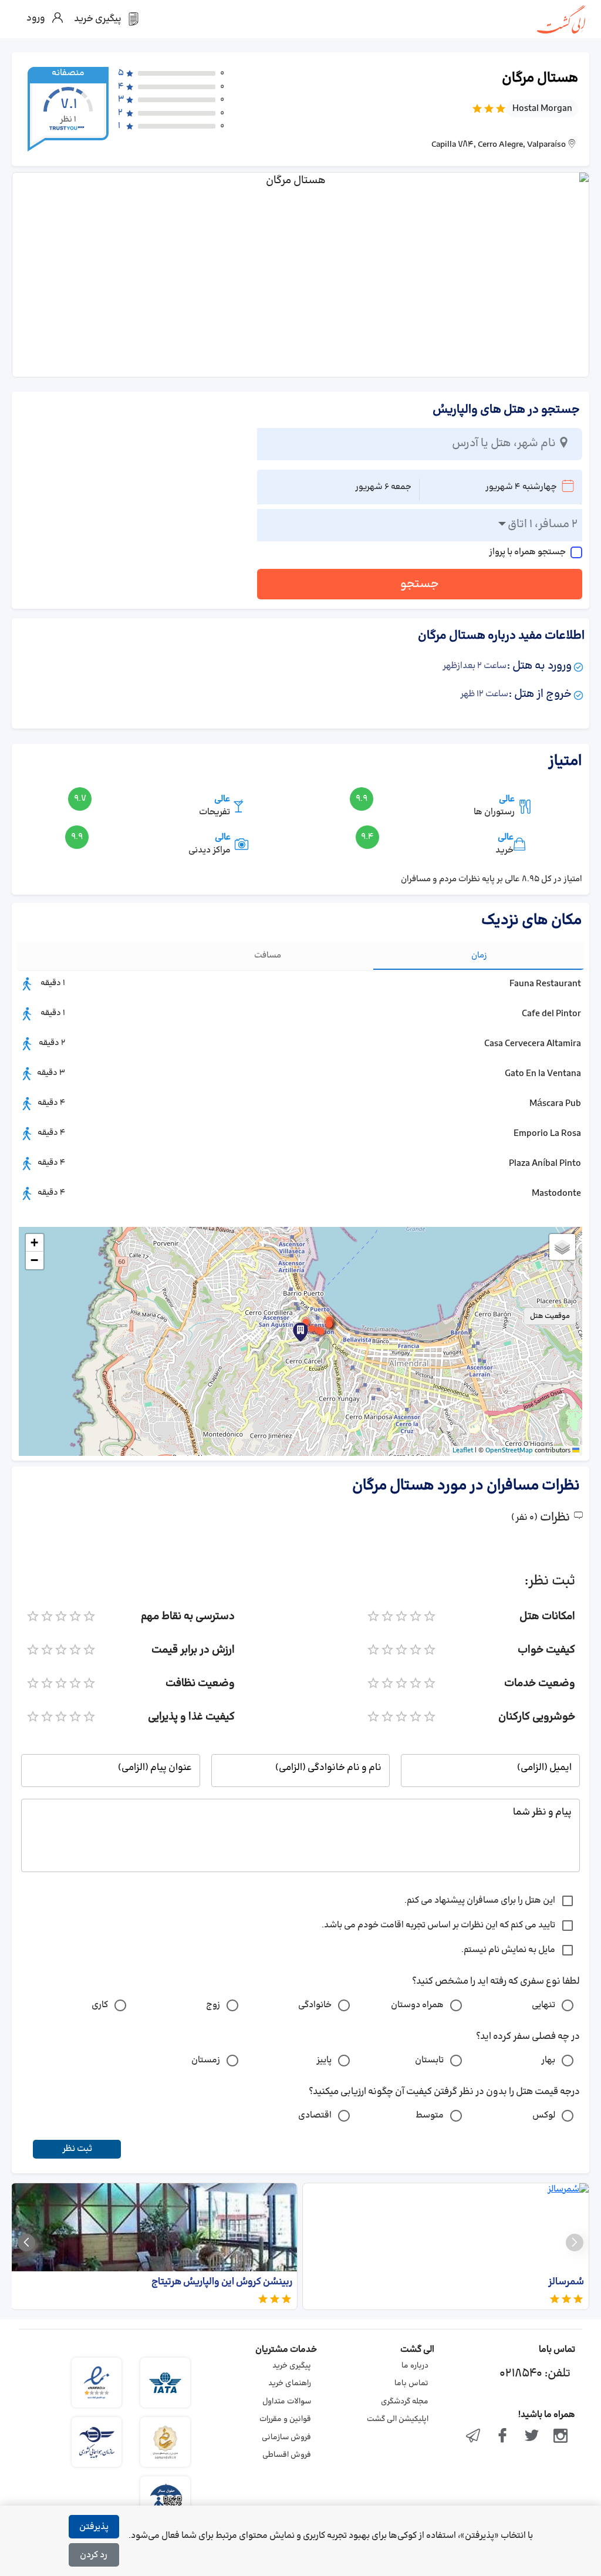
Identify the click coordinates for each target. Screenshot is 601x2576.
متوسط (430, 2115)
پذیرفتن (94, 2527)
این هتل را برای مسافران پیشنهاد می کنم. (480, 1901)
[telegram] (474, 2437)
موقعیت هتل (550, 1316)
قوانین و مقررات (285, 2419)
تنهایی (543, 2005)
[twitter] (532, 2437)
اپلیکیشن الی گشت (398, 2419)
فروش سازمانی (286, 2437)
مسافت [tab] (268, 955)
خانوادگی (315, 2005)
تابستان (429, 2060)
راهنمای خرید (290, 2383)
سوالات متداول (287, 2402)
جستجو (420, 584)
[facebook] (502, 2437)
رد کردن (94, 2555)
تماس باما (411, 2383)
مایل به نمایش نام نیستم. (508, 1950)
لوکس (544, 2115)
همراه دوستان (417, 2005)
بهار (548, 2060)
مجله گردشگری (405, 2402)
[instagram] (561, 2437)
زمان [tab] (479, 955)
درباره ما (415, 2366)
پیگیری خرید (292, 2366)
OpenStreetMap (509, 1451)
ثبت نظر (77, 2149)
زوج (213, 2005)
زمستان (206, 2060)
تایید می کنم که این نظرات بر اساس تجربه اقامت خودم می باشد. (438, 1925)
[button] (321, 1331)
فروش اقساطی (287, 2455)
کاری (100, 2005)
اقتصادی (315, 2115)
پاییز (324, 2060)
